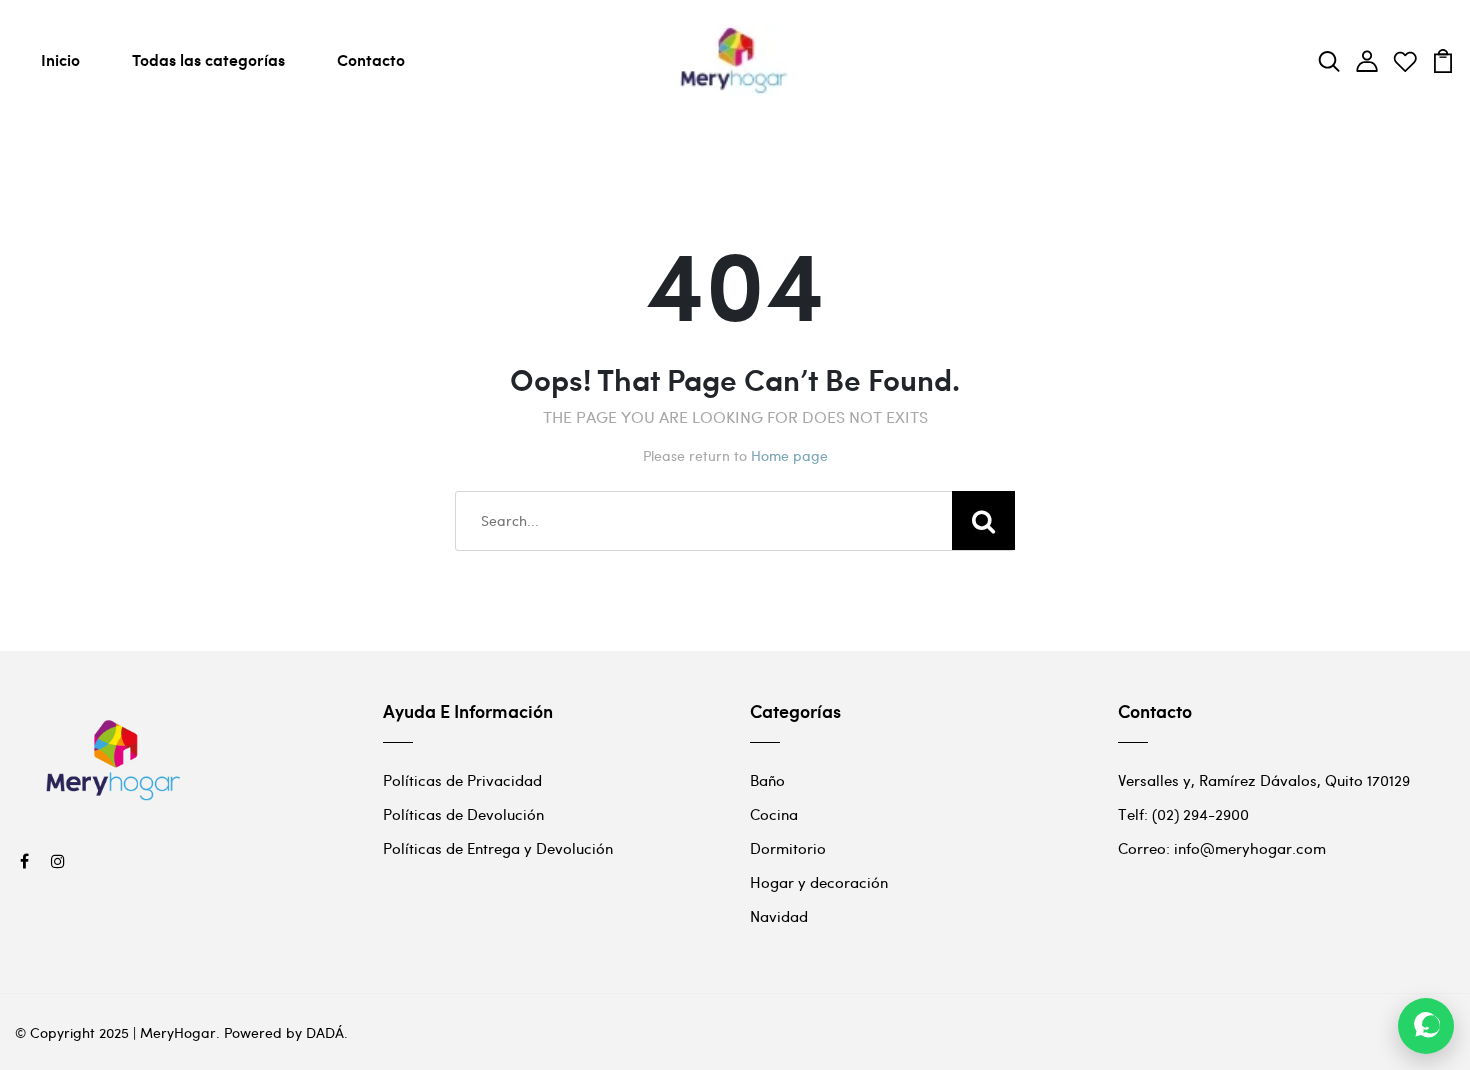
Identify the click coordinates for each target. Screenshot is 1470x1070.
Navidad (779, 916)
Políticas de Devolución (463, 814)
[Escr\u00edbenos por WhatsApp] (1426, 1026)
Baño (767, 780)
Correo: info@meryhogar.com (1222, 848)
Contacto (371, 59)
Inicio (60, 59)
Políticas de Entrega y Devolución (498, 848)
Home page (789, 455)
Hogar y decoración (819, 882)
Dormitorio (788, 848)
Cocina (774, 814)
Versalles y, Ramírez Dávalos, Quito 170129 (1264, 780)
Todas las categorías (208, 59)
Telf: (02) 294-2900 (1183, 814)
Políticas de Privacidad (462, 780)
